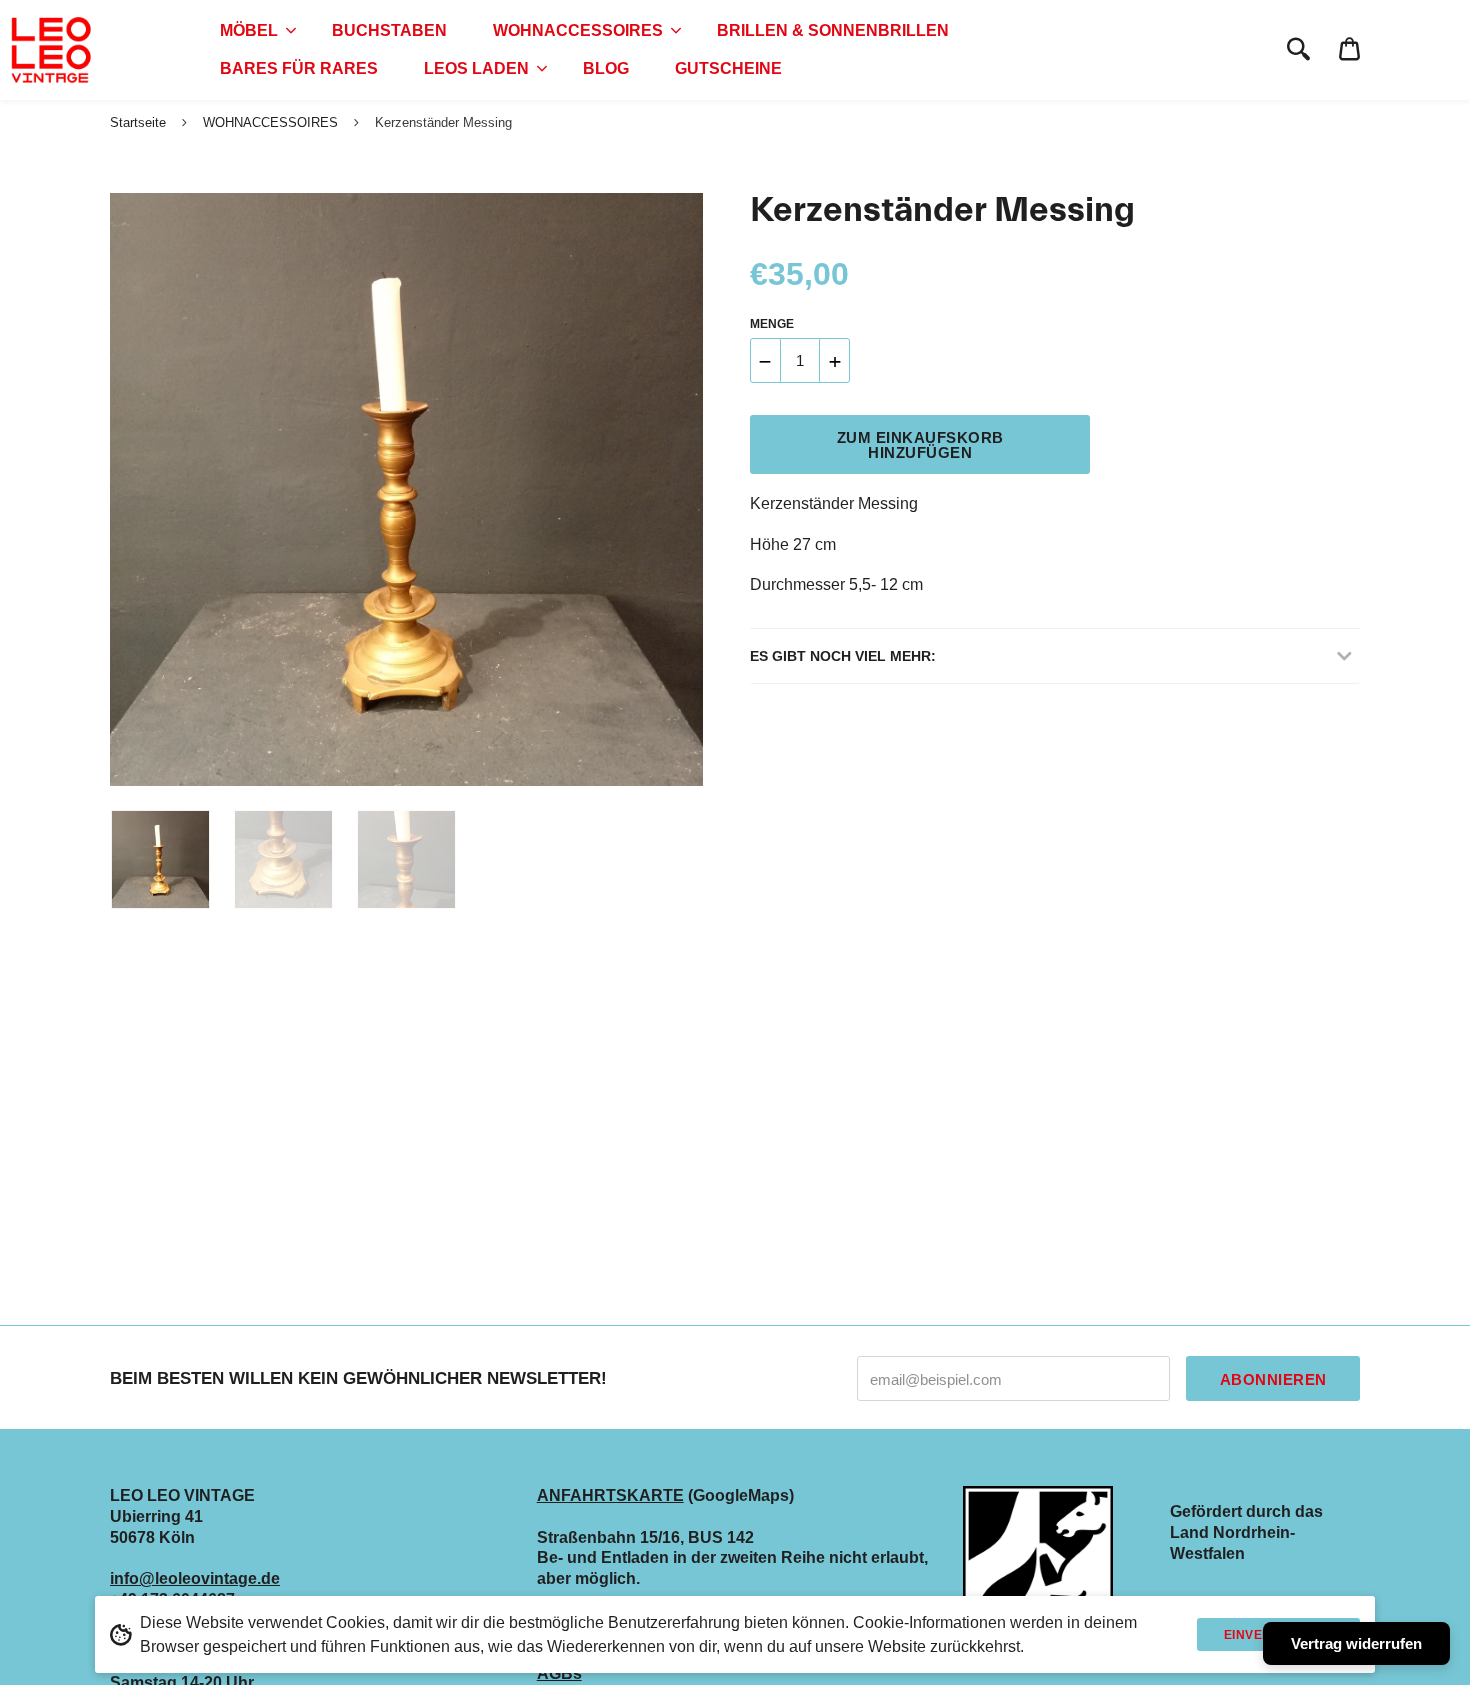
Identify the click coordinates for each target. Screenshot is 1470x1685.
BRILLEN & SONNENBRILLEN (833, 30)
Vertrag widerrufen (1356, 1643)
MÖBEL (249, 30)
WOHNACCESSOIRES (578, 30)
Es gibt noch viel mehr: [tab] (843, 656)
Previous (120, 490)
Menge (772, 324)
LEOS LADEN (476, 68)
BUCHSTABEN (389, 30)
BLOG (606, 68)
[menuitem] (253, 31)
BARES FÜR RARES (299, 68)
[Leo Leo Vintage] (50, 50)
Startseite (138, 122)
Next (678, 490)
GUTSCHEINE (728, 68)
